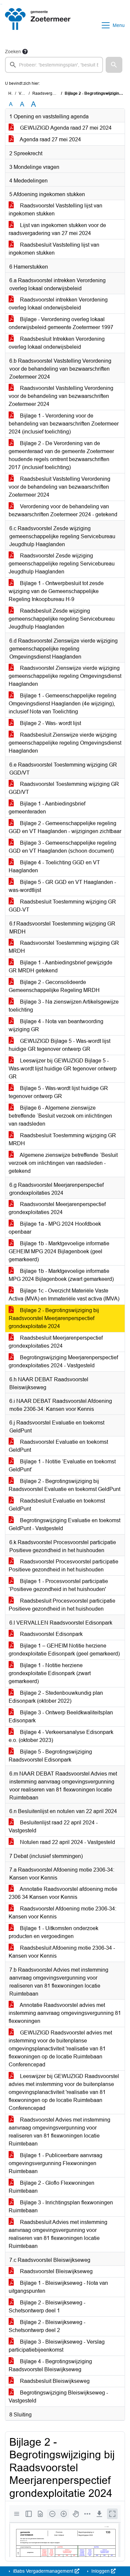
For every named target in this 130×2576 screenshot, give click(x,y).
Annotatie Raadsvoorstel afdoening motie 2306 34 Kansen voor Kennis (63, 1893)
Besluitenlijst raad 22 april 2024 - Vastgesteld (53, 1827)
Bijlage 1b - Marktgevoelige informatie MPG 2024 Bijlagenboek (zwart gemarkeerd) (61, 1275)
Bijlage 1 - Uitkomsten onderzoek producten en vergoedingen (53, 1932)
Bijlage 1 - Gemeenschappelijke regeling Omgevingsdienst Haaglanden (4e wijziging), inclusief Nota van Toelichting (62, 704)
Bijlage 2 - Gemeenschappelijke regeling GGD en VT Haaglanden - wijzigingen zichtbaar (65, 827)
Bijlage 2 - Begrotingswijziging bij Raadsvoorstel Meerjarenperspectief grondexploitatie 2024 (54, 1318)
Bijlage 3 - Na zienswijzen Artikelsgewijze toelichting (64, 1006)
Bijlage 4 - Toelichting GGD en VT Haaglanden (54, 866)
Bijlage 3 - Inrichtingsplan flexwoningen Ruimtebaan (61, 2207)
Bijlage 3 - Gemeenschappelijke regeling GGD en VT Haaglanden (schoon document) (62, 847)
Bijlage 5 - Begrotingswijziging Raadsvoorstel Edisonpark (50, 1756)
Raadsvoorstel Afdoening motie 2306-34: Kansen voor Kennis (62, 1913)
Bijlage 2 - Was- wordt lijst (50, 723)
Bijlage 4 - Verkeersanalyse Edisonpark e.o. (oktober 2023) (61, 1736)
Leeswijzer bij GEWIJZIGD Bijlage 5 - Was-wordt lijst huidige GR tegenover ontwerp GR (63, 1069)
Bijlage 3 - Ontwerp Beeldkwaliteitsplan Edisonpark (61, 1717)
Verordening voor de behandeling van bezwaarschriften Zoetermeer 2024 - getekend (63, 510)
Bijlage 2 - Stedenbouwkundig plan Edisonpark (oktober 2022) (56, 1697)
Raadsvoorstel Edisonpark (51, 1634)
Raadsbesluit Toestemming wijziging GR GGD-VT (62, 906)
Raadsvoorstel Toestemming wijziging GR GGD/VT (64, 788)
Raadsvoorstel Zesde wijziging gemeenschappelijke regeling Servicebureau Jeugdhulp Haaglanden (62, 564)
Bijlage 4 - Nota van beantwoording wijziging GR (56, 1025)
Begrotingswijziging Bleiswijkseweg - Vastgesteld (58, 2397)
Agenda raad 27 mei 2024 (50, 139)
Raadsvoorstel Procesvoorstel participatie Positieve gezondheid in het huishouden (63, 1566)
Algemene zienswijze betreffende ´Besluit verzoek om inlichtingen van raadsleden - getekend (63, 1163)
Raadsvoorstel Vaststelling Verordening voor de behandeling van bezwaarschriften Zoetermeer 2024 (61, 396)
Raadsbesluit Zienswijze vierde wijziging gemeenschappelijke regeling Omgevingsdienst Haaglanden (65, 743)
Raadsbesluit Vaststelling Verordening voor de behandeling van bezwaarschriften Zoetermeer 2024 (59, 487)
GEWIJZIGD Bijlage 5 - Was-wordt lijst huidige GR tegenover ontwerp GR (59, 1045)
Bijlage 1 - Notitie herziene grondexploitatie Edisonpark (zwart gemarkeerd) (50, 1673)
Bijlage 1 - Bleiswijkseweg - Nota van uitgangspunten (58, 2287)
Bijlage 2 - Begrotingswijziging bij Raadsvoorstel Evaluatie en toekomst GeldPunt (64, 1485)
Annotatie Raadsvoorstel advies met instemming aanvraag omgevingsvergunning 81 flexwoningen (65, 2013)
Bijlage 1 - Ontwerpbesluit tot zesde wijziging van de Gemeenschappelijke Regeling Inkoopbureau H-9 (56, 591)
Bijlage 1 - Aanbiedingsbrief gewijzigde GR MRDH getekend (60, 967)
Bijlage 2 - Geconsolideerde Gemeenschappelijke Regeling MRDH (54, 986)
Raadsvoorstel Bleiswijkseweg (56, 2271)
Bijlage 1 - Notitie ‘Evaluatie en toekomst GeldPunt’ (62, 1466)
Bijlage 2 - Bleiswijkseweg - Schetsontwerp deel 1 (47, 2307)
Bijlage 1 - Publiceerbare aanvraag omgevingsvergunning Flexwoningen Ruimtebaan (55, 2163)
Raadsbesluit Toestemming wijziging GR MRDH (62, 1139)
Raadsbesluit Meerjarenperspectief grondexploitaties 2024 (56, 1342)
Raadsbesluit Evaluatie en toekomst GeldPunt (57, 1505)
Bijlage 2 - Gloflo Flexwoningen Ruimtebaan (51, 2187)
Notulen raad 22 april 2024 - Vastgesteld (67, 1842)
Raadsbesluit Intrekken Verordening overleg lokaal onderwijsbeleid (57, 343)
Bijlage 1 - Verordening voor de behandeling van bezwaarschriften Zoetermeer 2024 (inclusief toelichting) (64, 424)
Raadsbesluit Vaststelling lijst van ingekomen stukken (54, 249)
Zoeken (13, 52)
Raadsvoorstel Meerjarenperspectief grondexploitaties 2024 (57, 1208)
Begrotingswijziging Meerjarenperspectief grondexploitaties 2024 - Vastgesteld (63, 1361)
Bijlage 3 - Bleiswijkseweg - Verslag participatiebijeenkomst (57, 2346)
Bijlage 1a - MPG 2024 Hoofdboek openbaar (55, 1228)
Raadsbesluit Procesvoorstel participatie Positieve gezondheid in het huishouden (62, 1605)
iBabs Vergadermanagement (43, 2571)
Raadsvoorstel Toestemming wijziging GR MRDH (64, 947)
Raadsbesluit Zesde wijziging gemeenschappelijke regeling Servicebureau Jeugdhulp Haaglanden (62, 619)
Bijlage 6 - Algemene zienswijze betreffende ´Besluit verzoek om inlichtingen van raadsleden (60, 1116)
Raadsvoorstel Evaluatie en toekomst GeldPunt (58, 1446)
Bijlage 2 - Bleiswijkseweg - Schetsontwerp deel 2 (47, 2326)
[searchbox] (54, 65)
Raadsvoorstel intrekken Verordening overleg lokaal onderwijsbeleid (58, 304)
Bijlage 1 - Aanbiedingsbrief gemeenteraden (47, 808)
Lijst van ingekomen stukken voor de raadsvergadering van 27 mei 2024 (57, 229)
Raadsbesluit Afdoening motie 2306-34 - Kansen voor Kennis (62, 1952)
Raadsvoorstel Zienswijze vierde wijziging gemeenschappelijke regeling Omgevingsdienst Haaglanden (65, 676)
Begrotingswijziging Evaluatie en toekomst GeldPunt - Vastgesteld (64, 1524)
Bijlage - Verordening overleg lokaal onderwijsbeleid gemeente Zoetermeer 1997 (61, 323)
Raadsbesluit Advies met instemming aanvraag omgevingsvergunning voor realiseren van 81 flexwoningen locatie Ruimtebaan (58, 2234)
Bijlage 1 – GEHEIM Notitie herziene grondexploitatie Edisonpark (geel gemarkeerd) (64, 1650)
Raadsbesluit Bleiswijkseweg (54, 2381)
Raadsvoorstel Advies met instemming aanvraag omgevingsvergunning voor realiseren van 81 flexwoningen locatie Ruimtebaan (59, 2132)
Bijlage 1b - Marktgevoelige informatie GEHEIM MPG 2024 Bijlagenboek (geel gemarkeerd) (59, 1251)
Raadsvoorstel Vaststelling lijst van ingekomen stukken (55, 210)
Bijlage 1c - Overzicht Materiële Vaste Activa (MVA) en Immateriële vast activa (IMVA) (64, 1295)
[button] (114, 65)
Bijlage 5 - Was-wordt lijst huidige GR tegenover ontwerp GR (58, 1092)
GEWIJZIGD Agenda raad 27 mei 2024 (65, 128)
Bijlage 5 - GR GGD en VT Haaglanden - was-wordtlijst (62, 886)
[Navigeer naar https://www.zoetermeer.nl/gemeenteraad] (38, 25)
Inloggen (100, 2571)
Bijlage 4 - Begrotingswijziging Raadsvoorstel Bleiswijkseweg (50, 2365)
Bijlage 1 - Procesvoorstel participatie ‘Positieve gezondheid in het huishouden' (58, 1585)
